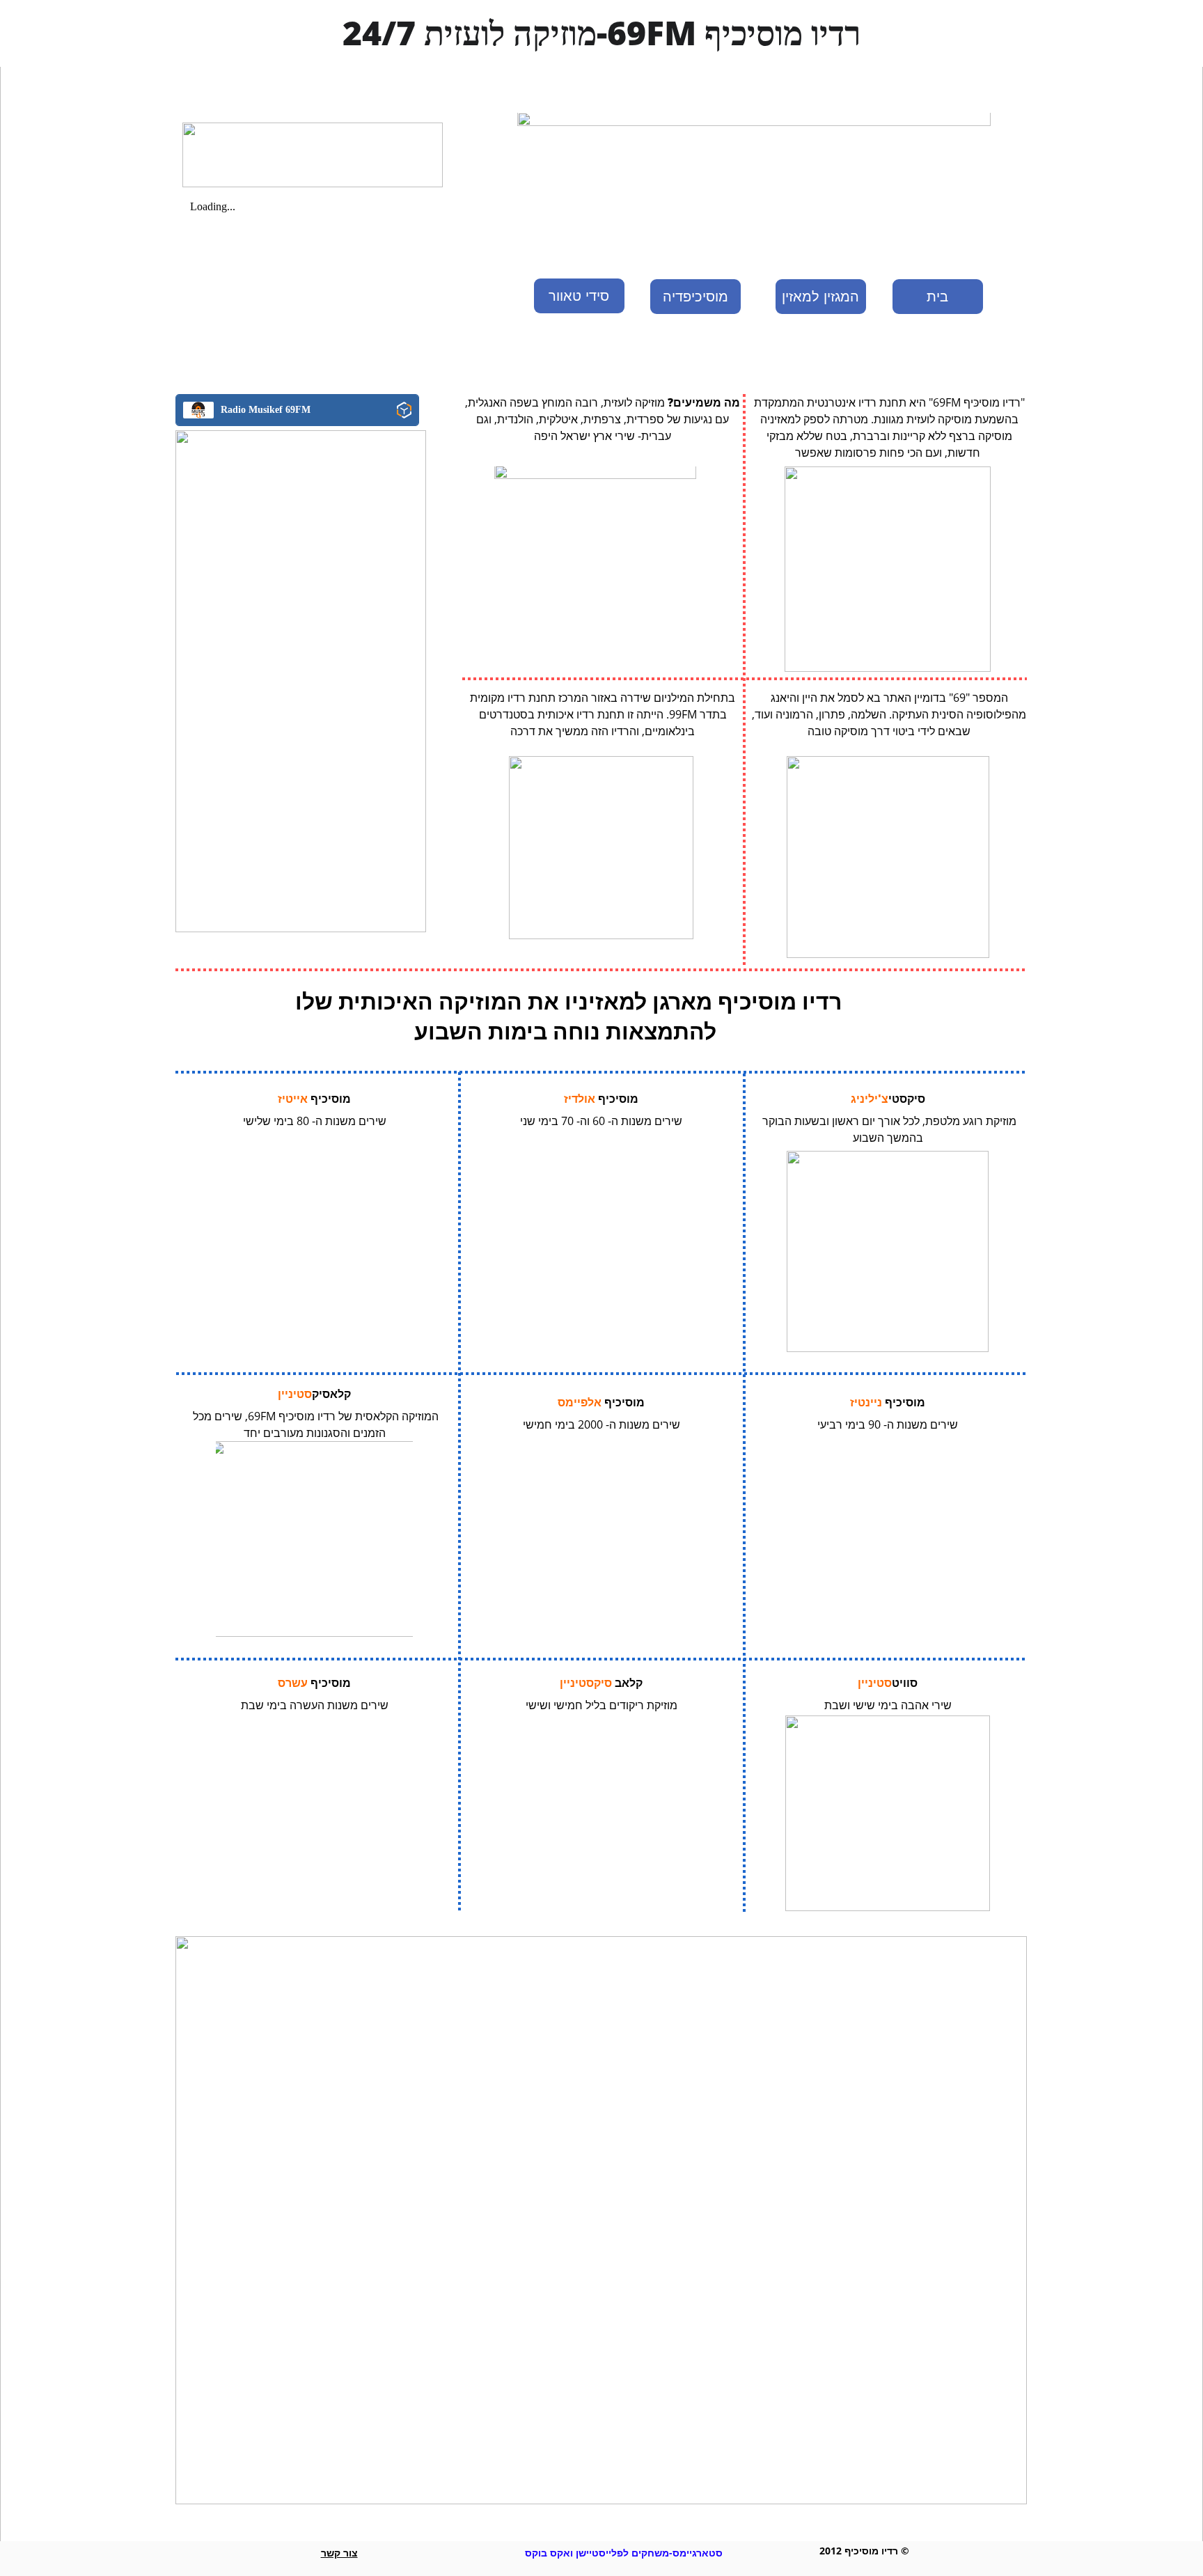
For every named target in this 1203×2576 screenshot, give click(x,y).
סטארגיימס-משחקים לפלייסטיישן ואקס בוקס (624, 2553)
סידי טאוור (579, 296)
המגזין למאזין (820, 297)
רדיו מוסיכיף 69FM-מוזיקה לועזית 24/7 (602, 32)
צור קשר (339, 2553)
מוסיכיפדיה (695, 297)
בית (937, 297)
